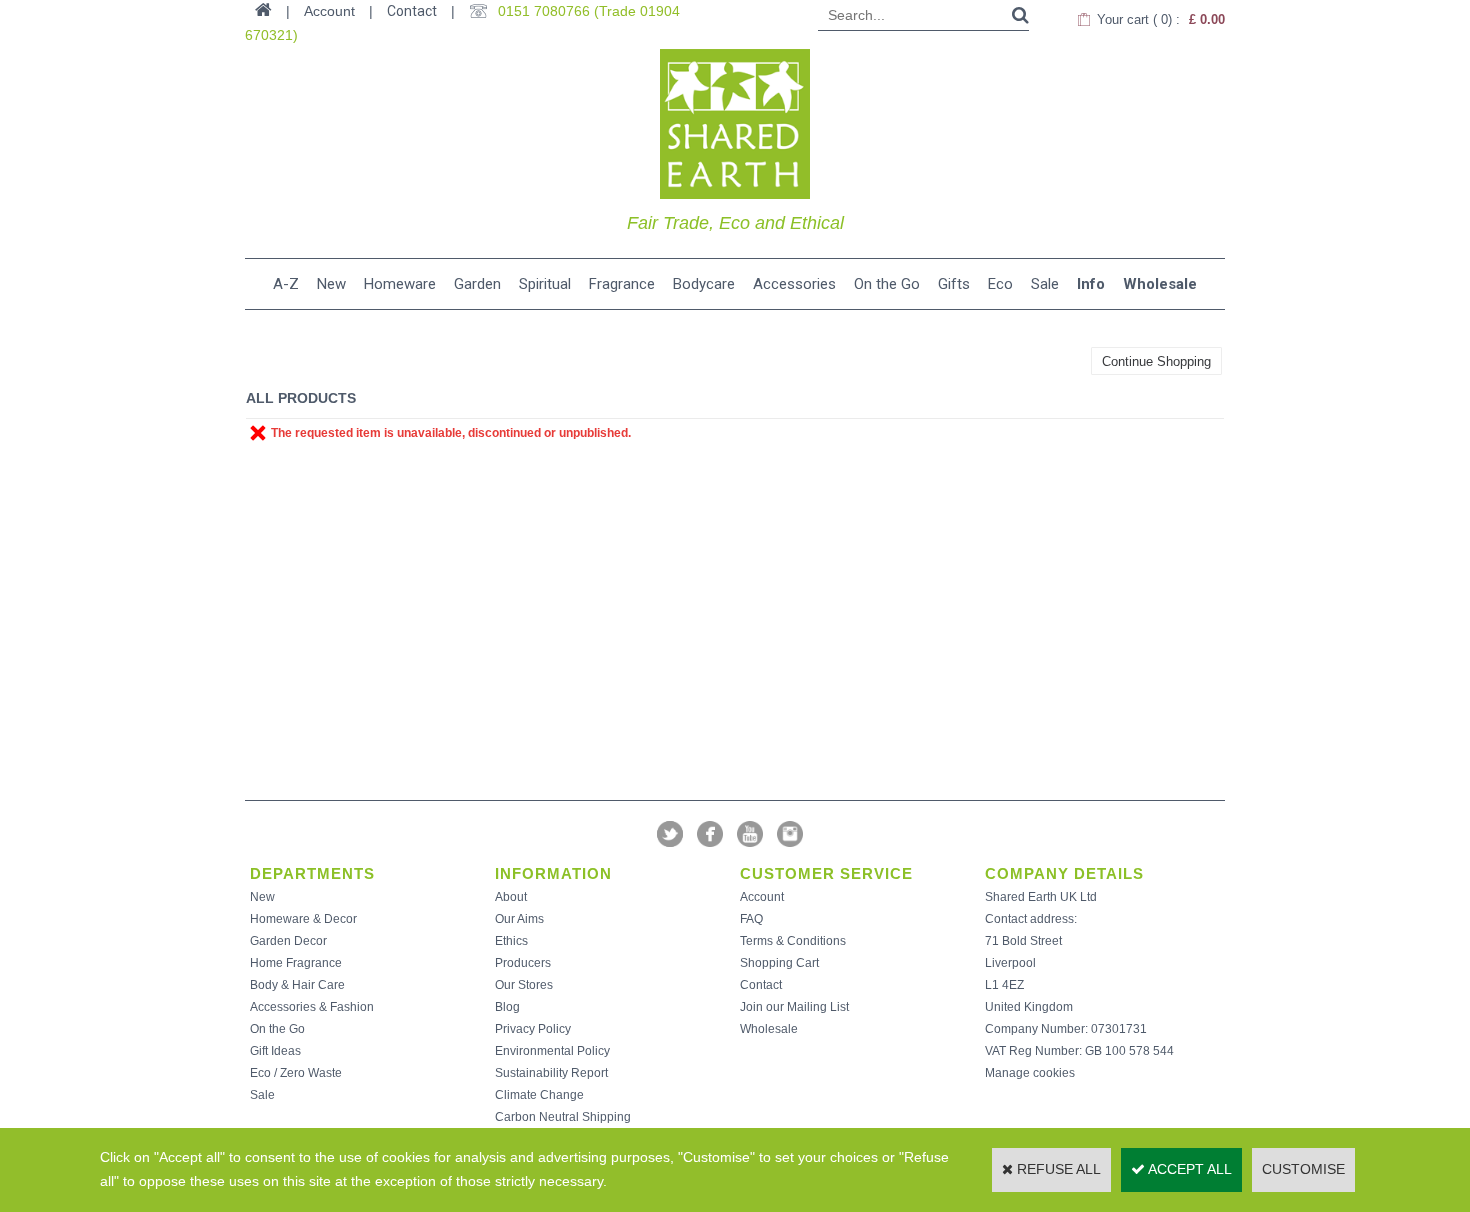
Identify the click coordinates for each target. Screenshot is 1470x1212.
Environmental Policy (552, 1051)
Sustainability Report (551, 1073)
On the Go (887, 284)
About (511, 897)
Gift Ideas (275, 1051)
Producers (523, 963)
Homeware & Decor (303, 919)
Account (762, 897)
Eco (1000, 284)
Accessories (794, 284)
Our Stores (524, 985)
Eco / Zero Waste (296, 1073)
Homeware (400, 284)
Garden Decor (288, 941)
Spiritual (545, 284)
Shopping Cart (779, 963)
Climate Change (539, 1095)
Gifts (954, 284)
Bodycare (704, 284)
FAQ (751, 919)
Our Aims (519, 919)
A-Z (286, 284)
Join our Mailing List (794, 1007)
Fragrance (622, 284)
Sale (1045, 284)
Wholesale (1160, 284)
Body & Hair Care (297, 985)
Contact (412, 11)
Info (1091, 284)
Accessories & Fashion (312, 1007)
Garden (477, 284)
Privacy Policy (533, 1029)
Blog (507, 1007)
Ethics (511, 941)
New (331, 284)
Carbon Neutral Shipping (563, 1117)
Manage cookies (1030, 1073)
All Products (301, 398)
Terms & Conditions (793, 941)
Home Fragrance (296, 963)
